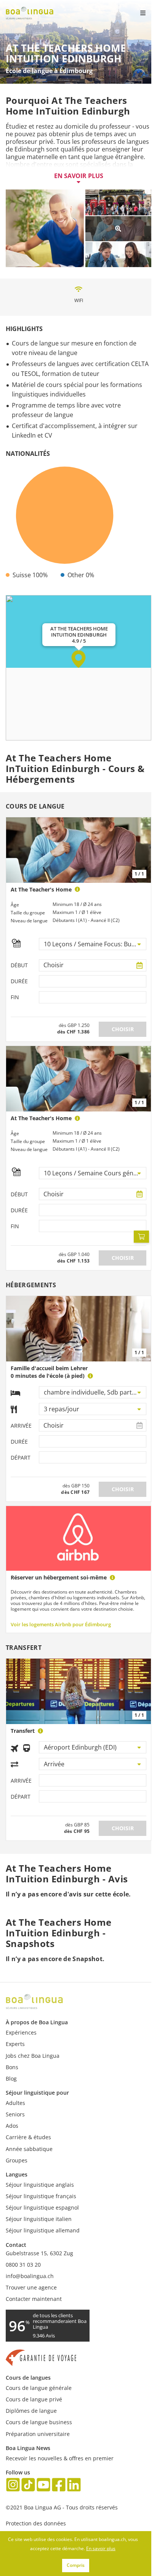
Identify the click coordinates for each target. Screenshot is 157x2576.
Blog (11, 2078)
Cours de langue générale (39, 2388)
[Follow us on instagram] (13, 2486)
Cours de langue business (39, 2422)
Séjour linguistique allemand (43, 2230)
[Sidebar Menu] (136, 13)
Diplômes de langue (31, 2411)
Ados (12, 2126)
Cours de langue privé (34, 2399)
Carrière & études (28, 2137)
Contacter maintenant (34, 2299)
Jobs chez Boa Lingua (33, 2056)
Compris (76, 2565)
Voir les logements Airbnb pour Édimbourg (61, 1624)
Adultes (15, 2103)
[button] (79, 659)
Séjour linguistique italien (39, 2219)
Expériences (21, 2032)
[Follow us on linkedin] (74, 2486)
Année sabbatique (29, 2149)
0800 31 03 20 (23, 2265)
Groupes (17, 2160)
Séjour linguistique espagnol (42, 2207)
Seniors (15, 2114)
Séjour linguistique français (41, 2196)
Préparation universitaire (38, 2434)
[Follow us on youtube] (43, 2486)
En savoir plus (79, 176)
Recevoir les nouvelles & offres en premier (60, 2458)
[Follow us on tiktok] (28, 2486)
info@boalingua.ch (30, 2276)
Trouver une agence (31, 2287)
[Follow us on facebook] (59, 2486)
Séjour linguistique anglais (40, 2185)
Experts (15, 2044)
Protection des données (36, 2523)
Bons (12, 2067)
